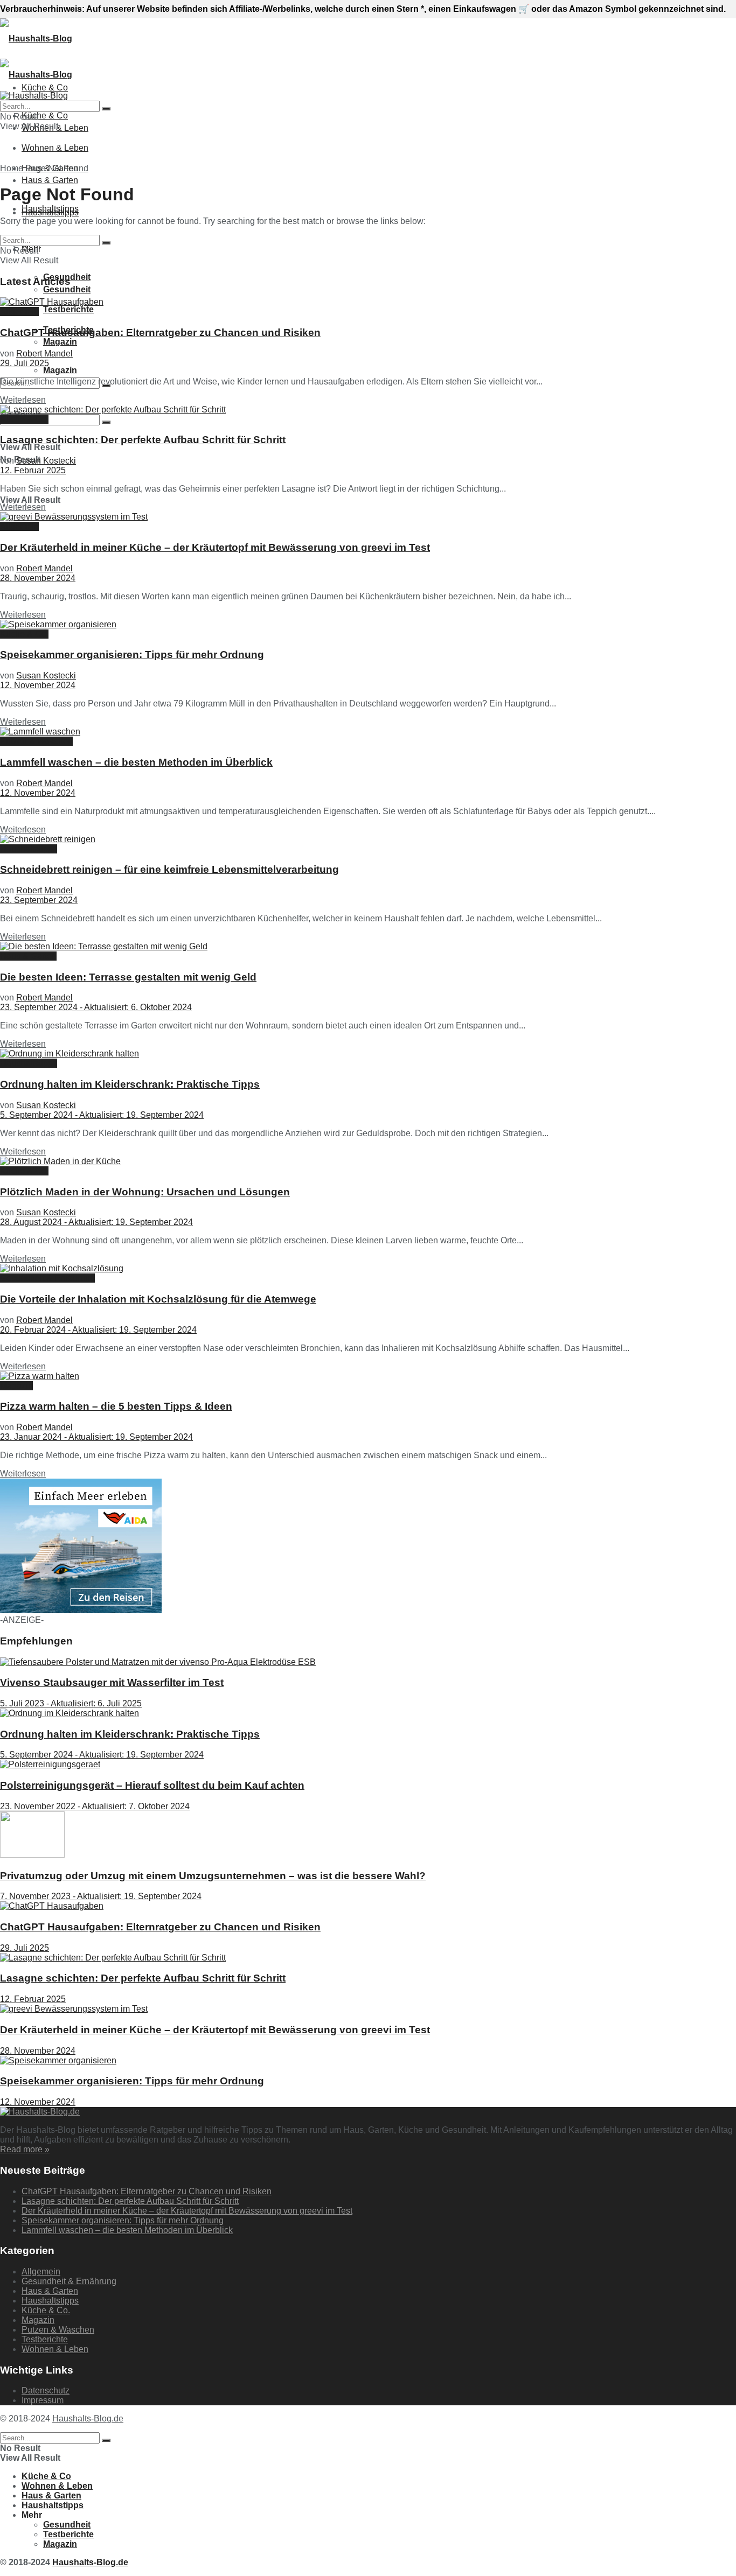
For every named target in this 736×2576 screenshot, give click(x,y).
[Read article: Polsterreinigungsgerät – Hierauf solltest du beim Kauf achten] (368, 1765)
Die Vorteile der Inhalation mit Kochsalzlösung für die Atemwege (158, 1299)
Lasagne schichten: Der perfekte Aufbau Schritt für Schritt (143, 440)
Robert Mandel (44, 353)
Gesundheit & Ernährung (47, 1278)
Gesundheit (67, 2525)
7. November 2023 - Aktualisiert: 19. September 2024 (101, 1896)
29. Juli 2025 (25, 363)
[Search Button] (106, 422)
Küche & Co (45, 115)
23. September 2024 (39, 900)
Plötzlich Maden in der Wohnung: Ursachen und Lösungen (145, 1192)
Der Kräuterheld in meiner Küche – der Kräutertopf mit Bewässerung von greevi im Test (215, 547)
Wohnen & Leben (55, 148)
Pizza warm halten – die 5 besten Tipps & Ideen (116, 1406)
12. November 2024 (38, 685)
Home (12, 168)
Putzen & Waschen (36, 741)
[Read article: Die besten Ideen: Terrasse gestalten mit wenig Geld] (368, 947)
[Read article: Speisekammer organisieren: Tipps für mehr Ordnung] (368, 625)
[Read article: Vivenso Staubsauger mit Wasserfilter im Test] (368, 1662)
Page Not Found (57, 168)
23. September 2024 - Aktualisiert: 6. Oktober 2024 (96, 1007)
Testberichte (68, 309)
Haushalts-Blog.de (88, 2418)
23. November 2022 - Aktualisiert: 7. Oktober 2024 (95, 1806)
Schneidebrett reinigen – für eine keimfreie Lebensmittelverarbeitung (169, 869)
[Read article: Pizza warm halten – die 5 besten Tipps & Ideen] (368, 1376)
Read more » (25, 2149)
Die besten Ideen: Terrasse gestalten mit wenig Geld (128, 977)
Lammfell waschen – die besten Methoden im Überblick (136, 762)
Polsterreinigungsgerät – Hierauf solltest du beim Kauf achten (152, 1785)
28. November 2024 (38, 578)
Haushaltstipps (50, 212)
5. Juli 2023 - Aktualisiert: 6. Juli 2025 (71, 1703)
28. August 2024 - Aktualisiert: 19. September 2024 (96, 1222)
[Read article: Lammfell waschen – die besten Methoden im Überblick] (368, 732)
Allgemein (19, 311)
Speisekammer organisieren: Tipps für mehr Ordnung (132, 654)
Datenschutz (46, 2390)
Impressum (43, 2400)
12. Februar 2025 (33, 470)
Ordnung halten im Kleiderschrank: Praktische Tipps (130, 1084)
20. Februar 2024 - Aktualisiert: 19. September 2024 (98, 1330)
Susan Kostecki (46, 461)
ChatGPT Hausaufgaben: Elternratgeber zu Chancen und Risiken (160, 332)
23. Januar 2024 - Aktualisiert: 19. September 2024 (96, 1437)
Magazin (60, 342)
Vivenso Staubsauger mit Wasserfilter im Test (112, 1682)
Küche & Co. (24, 419)
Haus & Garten (50, 180)
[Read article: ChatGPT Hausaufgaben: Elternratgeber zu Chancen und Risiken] (368, 302)
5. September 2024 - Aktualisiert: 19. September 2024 (102, 1115)
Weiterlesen (23, 400)
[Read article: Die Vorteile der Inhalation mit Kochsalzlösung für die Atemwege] (368, 1269)
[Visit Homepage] (36, 38)
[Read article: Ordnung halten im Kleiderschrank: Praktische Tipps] (368, 1054)
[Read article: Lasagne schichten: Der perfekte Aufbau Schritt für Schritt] (368, 410)
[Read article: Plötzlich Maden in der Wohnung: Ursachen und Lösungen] (368, 1161)
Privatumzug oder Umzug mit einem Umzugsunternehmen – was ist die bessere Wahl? (213, 1876)
